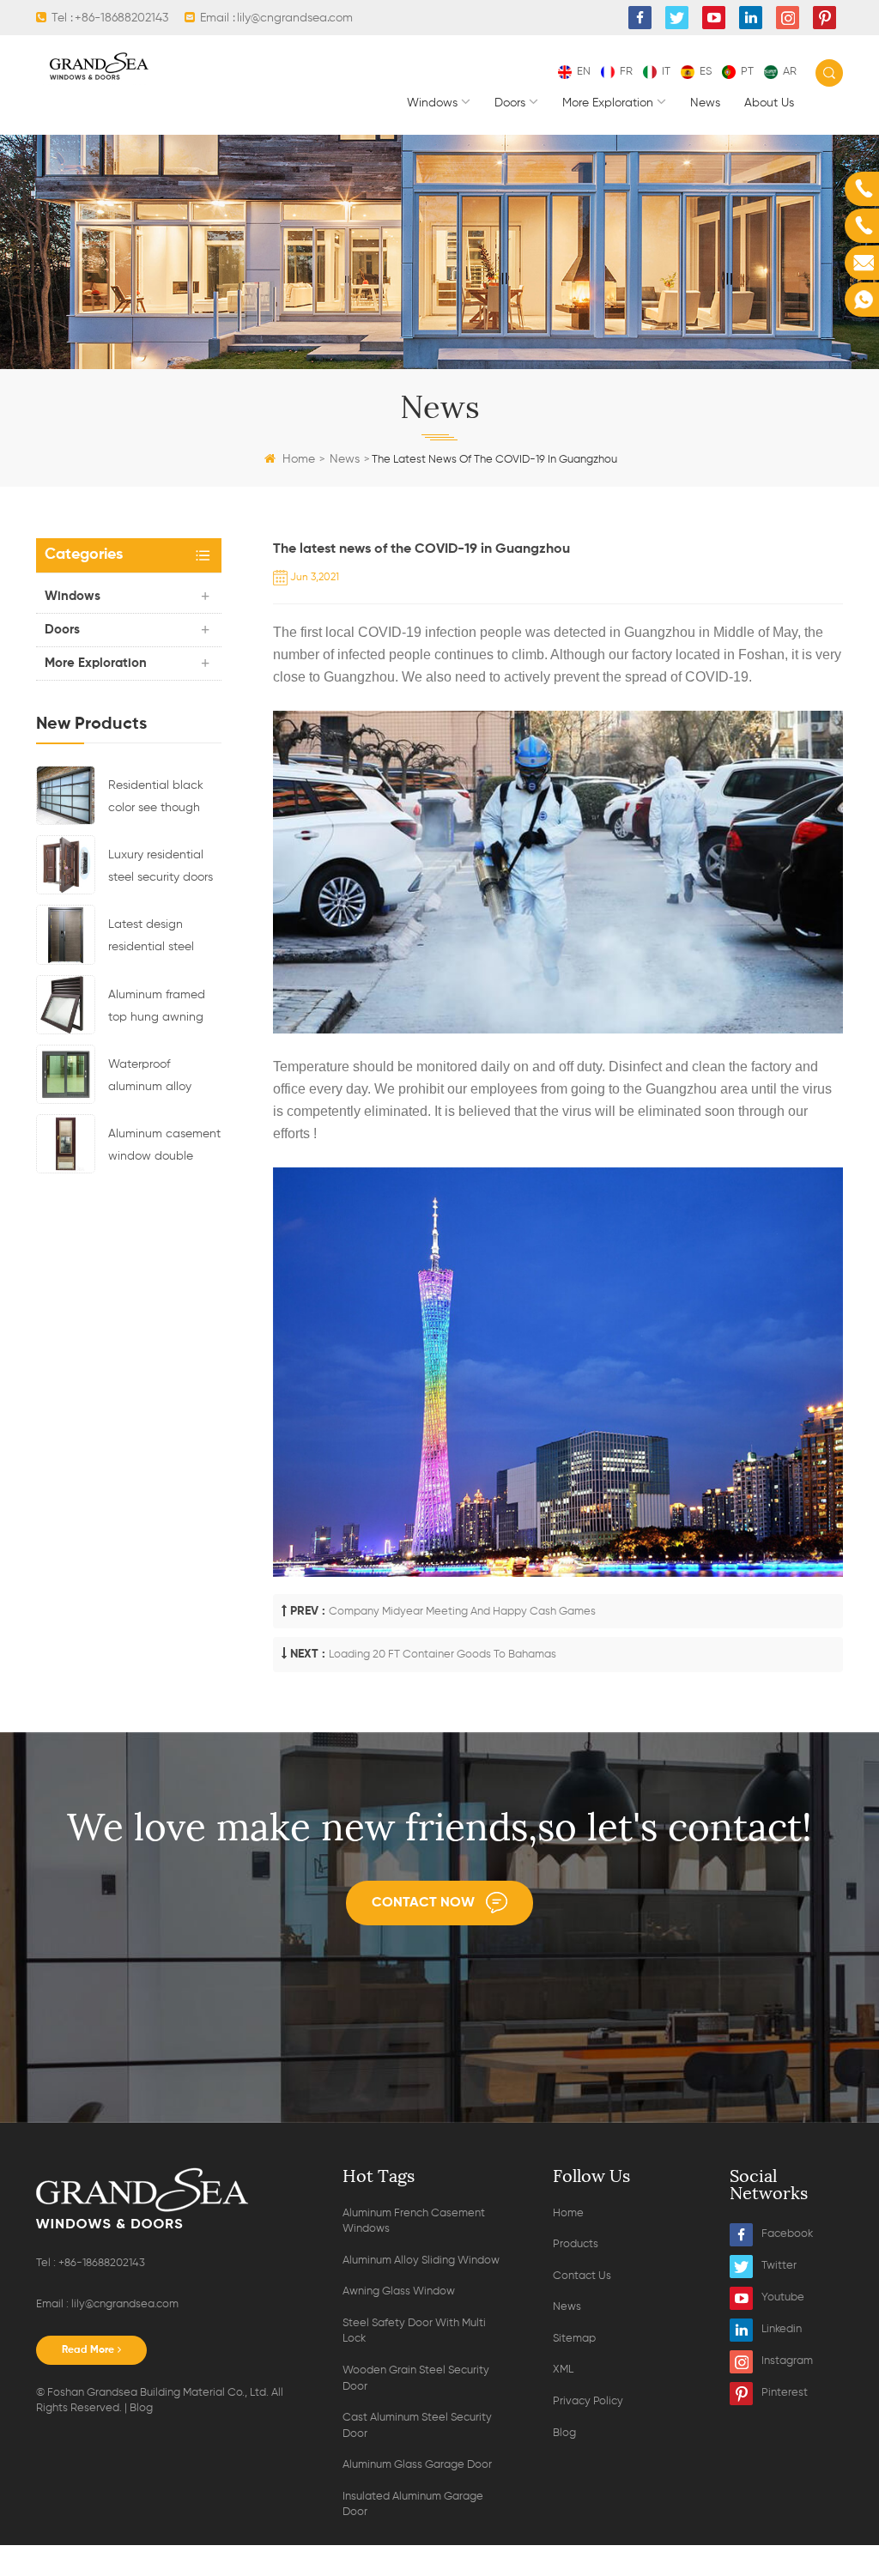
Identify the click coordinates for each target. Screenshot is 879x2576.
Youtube (783, 2297)
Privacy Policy (588, 2401)
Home (299, 459)
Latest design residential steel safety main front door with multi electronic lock (155, 938)
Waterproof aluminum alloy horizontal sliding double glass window (155, 1078)
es (706, 72)
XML (563, 2370)
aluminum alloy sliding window (421, 2261)
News (705, 103)
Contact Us (582, 2276)
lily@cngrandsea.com (295, 18)
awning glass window (399, 2291)
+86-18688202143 (121, 18)
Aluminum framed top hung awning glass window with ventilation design (159, 1009)
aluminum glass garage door (417, 2465)
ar (790, 72)
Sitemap (574, 2339)
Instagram (787, 2361)
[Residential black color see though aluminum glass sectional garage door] (66, 795)
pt (747, 72)
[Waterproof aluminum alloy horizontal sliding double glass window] (66, 1074)
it (666, 72)
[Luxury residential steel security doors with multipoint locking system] (66, 864)
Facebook (787, 2234)
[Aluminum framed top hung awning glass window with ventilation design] (66, 1004)
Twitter (779, 2266)
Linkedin (782, 2329)
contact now (423, 1903)
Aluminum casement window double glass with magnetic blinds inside (164, 1148)
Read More (88, 2350)
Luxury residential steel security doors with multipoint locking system (161, 869)
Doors (510, 103)
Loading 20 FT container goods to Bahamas (443, 1655)
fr (626, 72)
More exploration (608, 103)
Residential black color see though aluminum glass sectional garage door (156, 799)
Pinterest (785, 2393)
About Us (769, 103)
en (584, 72)
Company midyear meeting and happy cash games (462, 1612)
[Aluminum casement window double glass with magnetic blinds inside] (66, 1143)
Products (576, 2244)
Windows (432, 103)
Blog (141, 2408)
